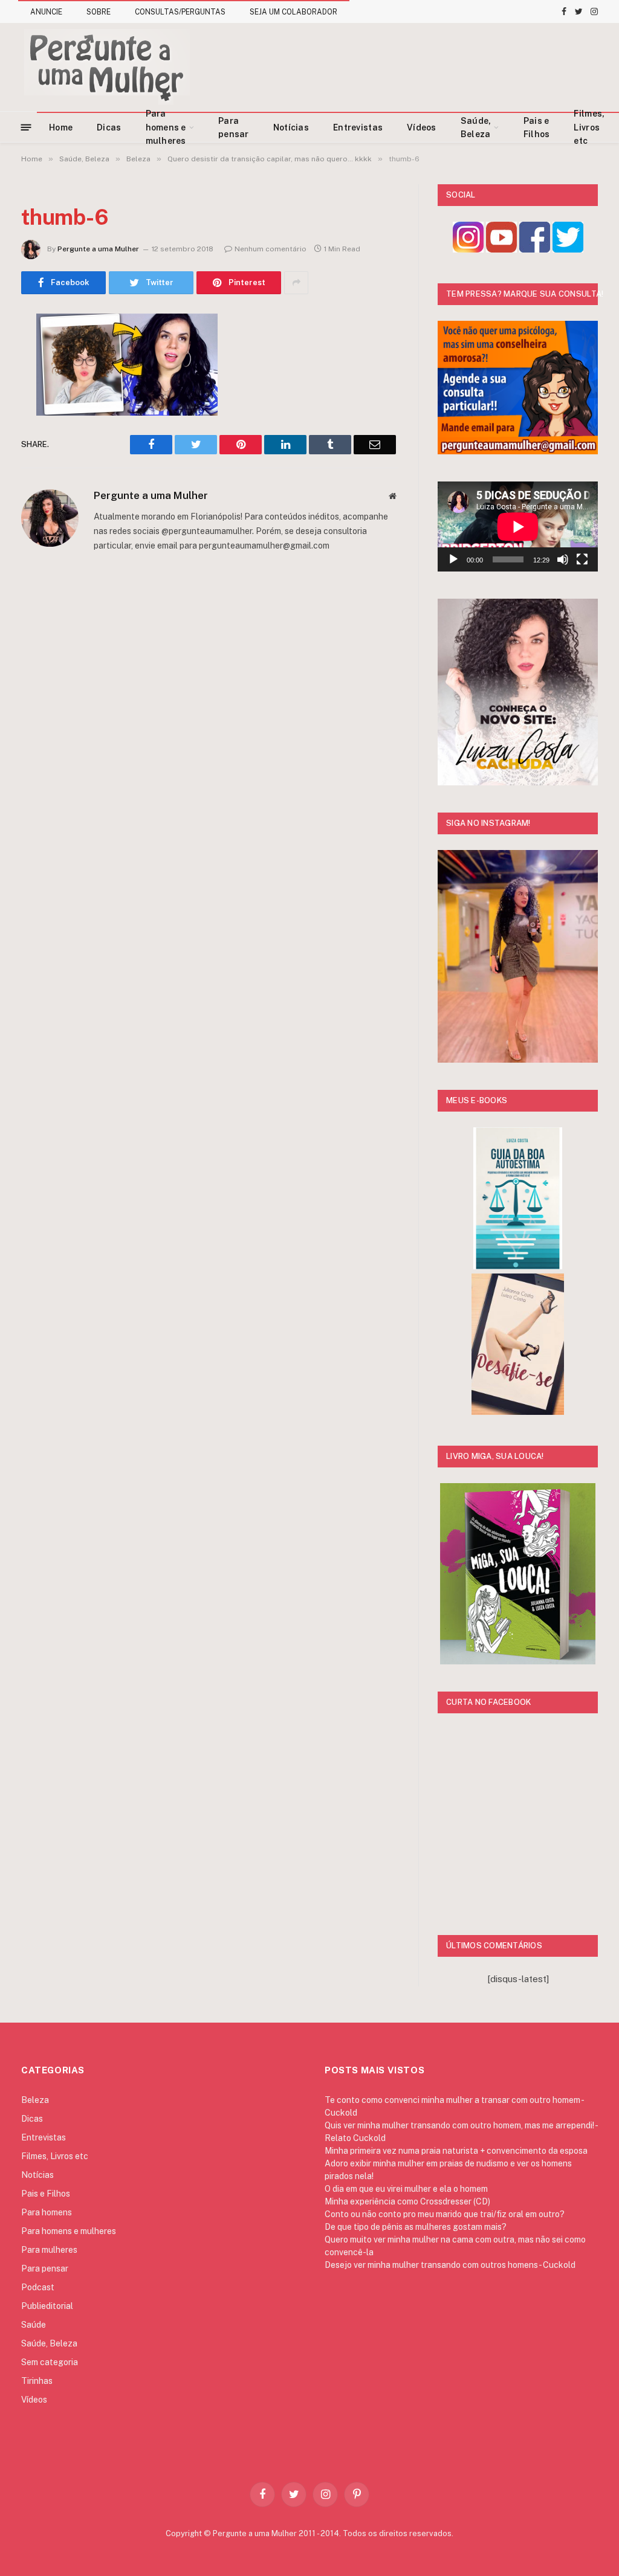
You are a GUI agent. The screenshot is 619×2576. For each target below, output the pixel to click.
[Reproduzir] (453, 559)
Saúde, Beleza (476, 127)
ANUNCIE (46, 12)
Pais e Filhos (537, 127)
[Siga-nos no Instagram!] (468, 249)
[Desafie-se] (518, 1412)
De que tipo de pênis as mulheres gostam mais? (416, 2227)
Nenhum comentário (271, 249)
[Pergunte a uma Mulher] (106, 67)
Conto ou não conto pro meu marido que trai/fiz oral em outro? (445, 2214)
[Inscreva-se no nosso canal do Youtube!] (501, 249)
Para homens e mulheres (166, 127)
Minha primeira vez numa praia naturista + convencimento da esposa (456, 2151)
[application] (518, 526)
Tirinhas (37, 2381)
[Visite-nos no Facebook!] (535, 249)
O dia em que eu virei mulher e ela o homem (406, 2189)
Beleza (35, 2100)
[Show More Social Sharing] (296, 283)
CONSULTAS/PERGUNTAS (180, 12)
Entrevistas (358, 127)
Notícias (291, 127)
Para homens (47, 2212)
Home (61, 127)
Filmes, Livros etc (589, 127)
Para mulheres (49, 2250)
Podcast (38, 2287)
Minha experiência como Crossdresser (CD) (407, 2201)
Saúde (34, 2325)
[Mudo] (563, 559)
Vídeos (422, 127)
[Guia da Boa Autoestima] (518, 1266)
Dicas (109, 127)
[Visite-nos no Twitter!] (568, 249)
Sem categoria (50, 2362)
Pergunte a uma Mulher (98, 249)
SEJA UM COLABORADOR (293, 12)
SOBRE (99, 12)
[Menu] (26, 127)
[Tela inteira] (582, 559)
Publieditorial (47, 2306)
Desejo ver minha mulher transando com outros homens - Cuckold (450, 2265)
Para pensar (234, 127)
